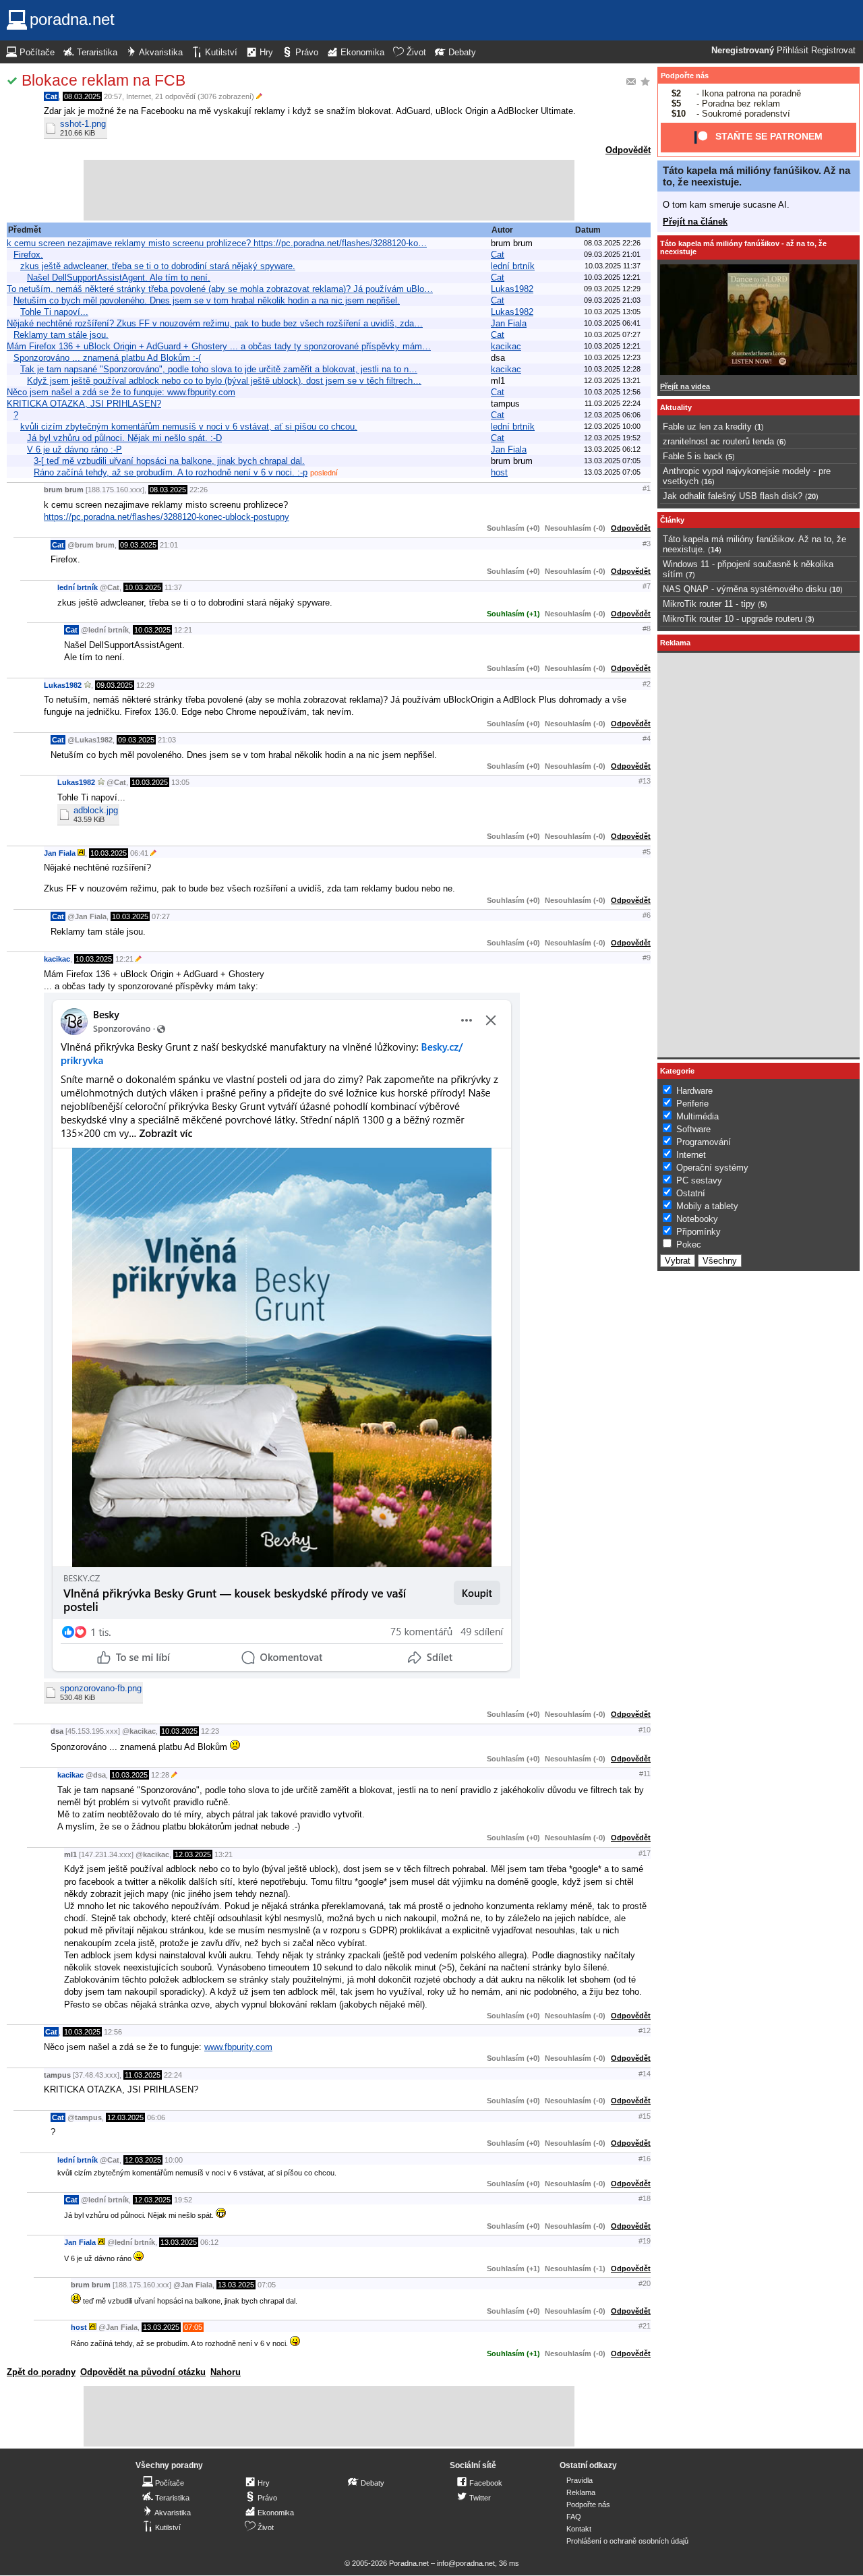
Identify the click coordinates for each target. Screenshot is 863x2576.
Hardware (694, 1091)
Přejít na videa (685, 386)
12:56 (113, 2032)
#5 (647, 852)
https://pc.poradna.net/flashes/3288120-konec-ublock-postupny (167, 517)
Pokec (689, 1245)
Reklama (581, 2492)
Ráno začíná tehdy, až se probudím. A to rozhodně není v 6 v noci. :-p (171, 472)
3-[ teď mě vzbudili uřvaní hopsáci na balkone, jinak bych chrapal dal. (169, 461)
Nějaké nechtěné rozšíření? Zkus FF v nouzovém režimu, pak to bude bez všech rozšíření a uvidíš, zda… (215, 323)
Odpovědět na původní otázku (143, 2372)
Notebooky (697, 1219)
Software (693, 1129)
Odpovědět (628, 150)
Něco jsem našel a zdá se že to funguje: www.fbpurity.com (121, 392)
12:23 (210, 1731)
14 (715, 550)
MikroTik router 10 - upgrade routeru (733, 619)
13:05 (180, 782)
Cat (51, 96)
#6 (647, 915)
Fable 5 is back (693, 456)
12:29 (145, 685)
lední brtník (513, 266)
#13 (645, 781)
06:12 (209, 2242)
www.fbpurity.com (238, 2047)
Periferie (692, 1104)
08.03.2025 (82, 96)
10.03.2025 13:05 (612, 312)
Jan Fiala (509, 323)
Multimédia (697, 1116)
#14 (645, 2074)
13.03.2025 (179, 2242)
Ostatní (691, 1193)
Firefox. (28, 255)
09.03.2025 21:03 (612, 300)
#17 (645, 1853)
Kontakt (579, 2529)
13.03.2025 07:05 (612, 461)
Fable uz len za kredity (707, 427)
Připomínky (698, 1232)
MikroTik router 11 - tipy (709, 604)
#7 (647, 586)
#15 (645, 2116)
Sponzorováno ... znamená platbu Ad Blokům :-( (107, 358)
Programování (704, 1142)
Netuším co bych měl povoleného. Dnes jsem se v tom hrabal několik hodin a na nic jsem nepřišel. (207, 300)
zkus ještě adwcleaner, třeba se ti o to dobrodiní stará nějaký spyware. (158, 266)
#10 (645, 1730)
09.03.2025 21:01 (612, 254)
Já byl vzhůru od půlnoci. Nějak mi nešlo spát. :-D (124, 438)
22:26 (199, 490)
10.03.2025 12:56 (612, 392)
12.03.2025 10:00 (612, 426)
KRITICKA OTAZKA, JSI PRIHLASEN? (84, 404)
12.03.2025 (193, 1854)
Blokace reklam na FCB (103, 80)
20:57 (113, 96)
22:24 (173, 2075)
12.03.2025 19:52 (612, 438)
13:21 (224, 1854)
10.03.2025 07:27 (612, 334)
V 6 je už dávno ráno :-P (75, 449)
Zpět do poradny (41, 2372)
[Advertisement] (329, 190)
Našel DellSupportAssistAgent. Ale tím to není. (119, 277)
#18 (645, 2198)
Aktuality (676, 407)
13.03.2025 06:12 (612, 449)
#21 (645, 2326)
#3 (647, 544)
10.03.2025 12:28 (612, 369)
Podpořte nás (685, 76)
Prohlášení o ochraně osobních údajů (627, 2541)
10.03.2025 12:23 (612, 357)
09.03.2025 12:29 (612, 289)
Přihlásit (793, 51)
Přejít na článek (695, 222)
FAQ (574, 2517)
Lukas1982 (512, 289)
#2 (647, 684)
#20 (645, 2283)
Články (672, 520)
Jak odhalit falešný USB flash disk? (733, 496)
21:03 (167, 740)
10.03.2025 (143, 587)
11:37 (173, 587)
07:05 (267, 2285)
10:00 (174, 2160)
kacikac (506, 346)
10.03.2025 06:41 (612, 323)
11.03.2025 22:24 (613, 403)
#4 (647, 738)
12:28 (160, 1775)
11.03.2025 (143, 2075)
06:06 (156, 2117)
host (499, 472)
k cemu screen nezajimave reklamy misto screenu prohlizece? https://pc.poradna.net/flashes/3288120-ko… (217, 243)
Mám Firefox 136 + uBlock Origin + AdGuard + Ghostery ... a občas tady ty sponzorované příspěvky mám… (219, 346)
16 (708, 481)
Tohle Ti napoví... (54, 312)
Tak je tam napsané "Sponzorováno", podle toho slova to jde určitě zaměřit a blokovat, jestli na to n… (219, 369)
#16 (645, 2159)
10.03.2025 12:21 (612, 277)
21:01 (169, 545)
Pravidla (579, 2480)
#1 (647, 488)
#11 (645, 1774)
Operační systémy (712, 1168)
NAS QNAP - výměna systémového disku (745, 589)
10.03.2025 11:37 (613, 266)
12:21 (183, 630)
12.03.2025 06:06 (612, 415)
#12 (645, 2030)
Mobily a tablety (707, 1206)
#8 (647, 628)
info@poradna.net (466, 2563)
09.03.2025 (138, 545)
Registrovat (833, 51)
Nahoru (226, 2372)
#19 (645, 2241)
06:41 (139, 853)
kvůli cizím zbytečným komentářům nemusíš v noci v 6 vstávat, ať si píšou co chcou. (189, 427)
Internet (139, 96)
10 (836, 589)
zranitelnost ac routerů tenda (718, 441)
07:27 (161, 916)
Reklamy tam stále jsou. (61, 335)
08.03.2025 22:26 (612, 243)
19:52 (183, 2200)
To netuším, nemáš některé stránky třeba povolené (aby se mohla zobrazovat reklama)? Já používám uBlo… (220, 289)
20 (812, 496)
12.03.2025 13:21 (612, 380)
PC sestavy (699, 1180)
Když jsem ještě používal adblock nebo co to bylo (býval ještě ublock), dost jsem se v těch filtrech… (224, 381)
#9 (647, 958)
